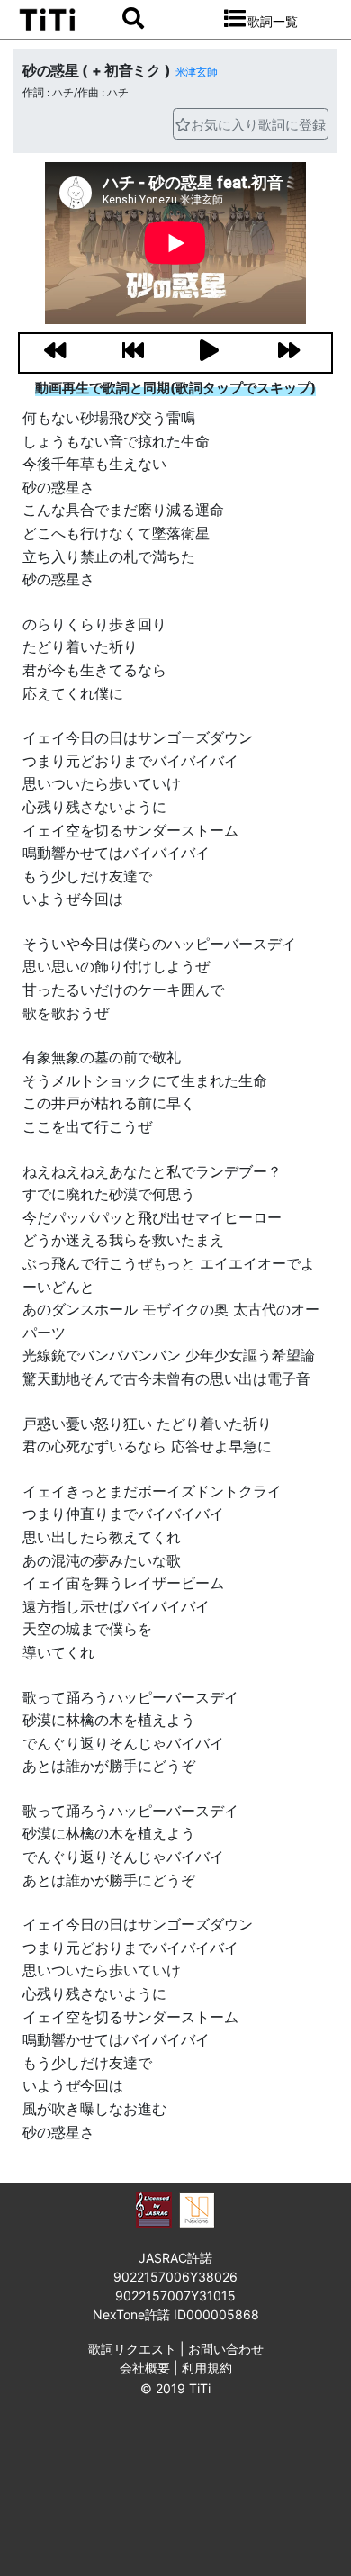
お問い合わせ (226, 2349)
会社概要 (145, 2368)
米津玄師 (197, 72)
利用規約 (207, 2368)
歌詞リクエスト (132, 2349)
